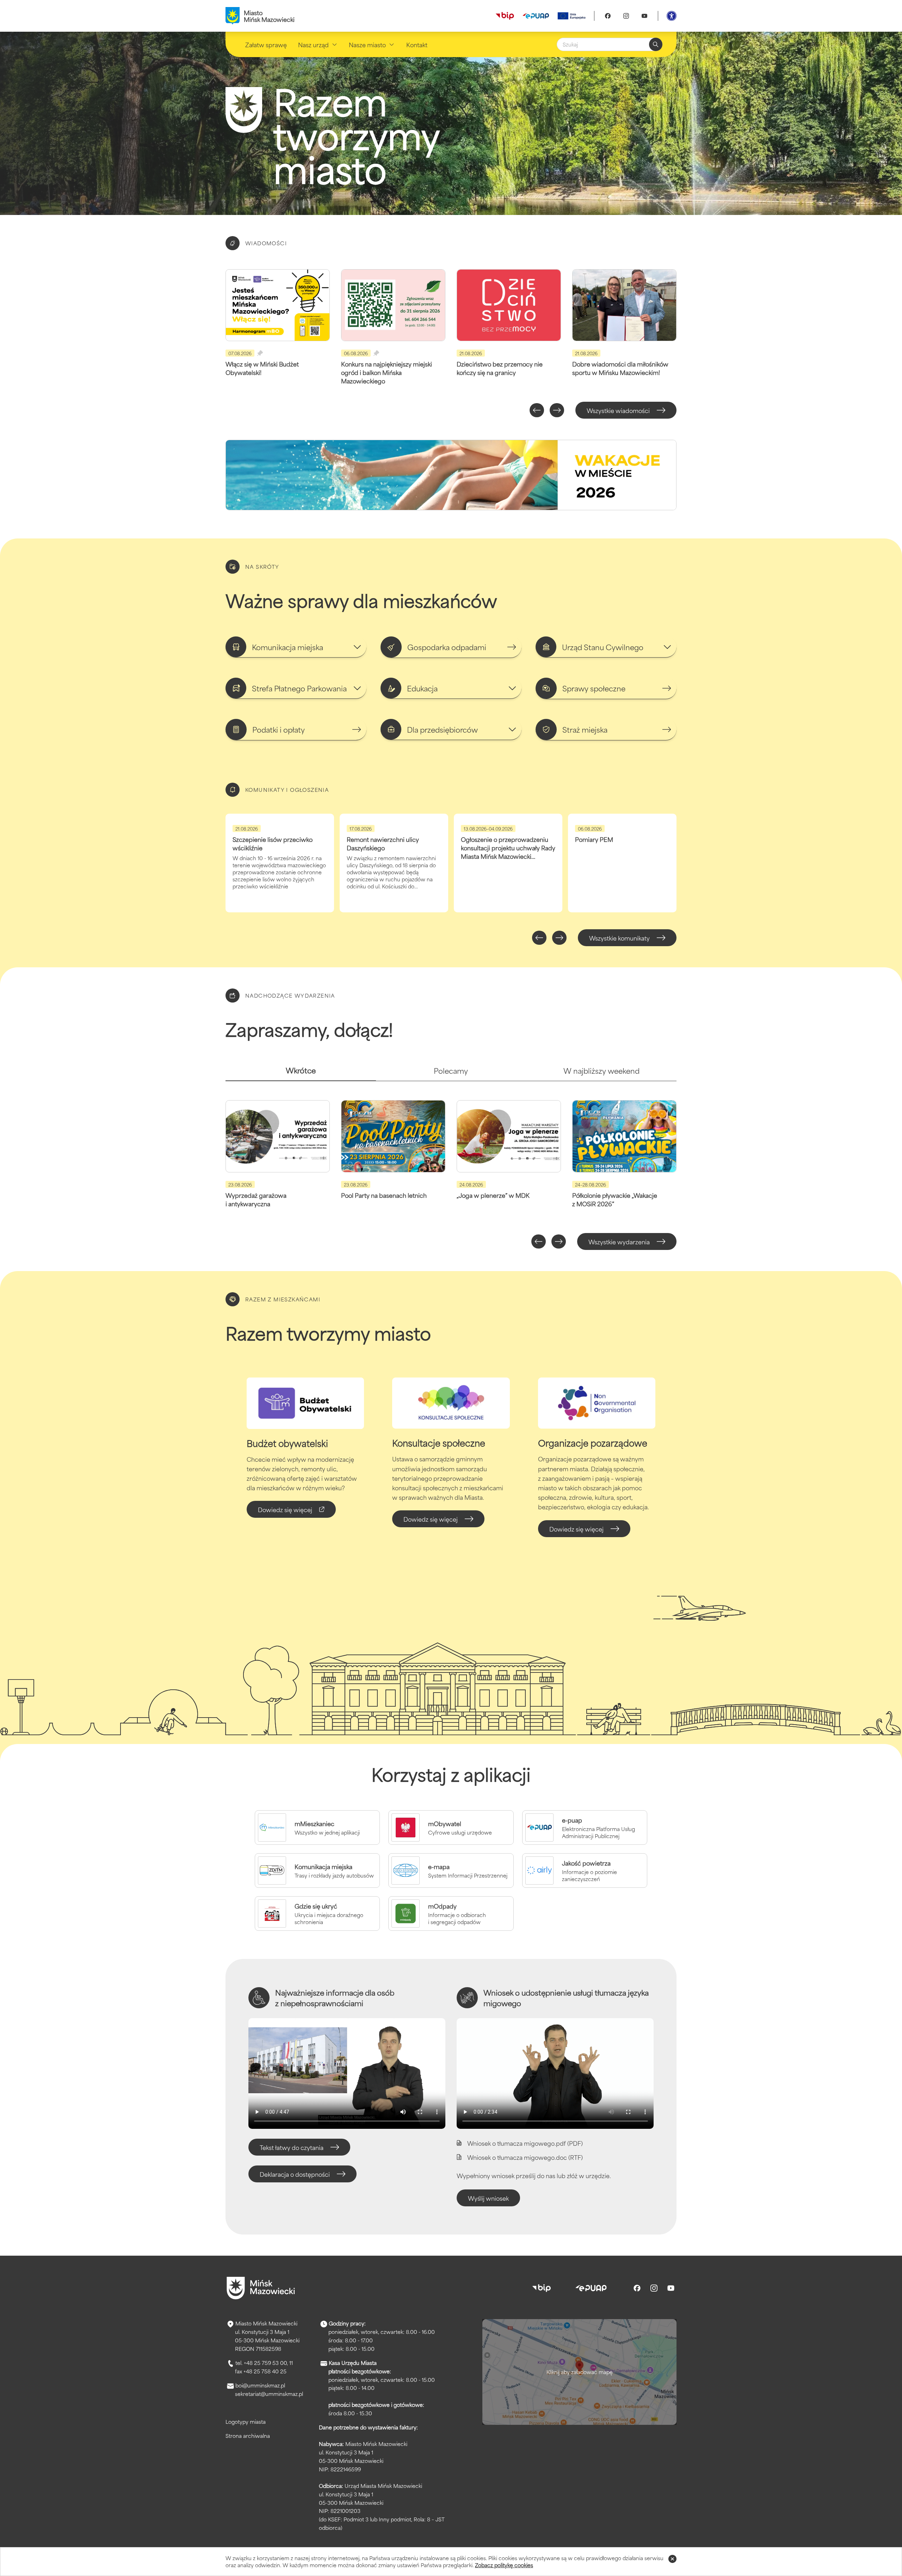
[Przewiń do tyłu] (537, 410)
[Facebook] (608, 16)
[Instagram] (626, 16)
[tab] (301, 1073)
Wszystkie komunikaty (619, 938)
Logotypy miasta (246, 2421)
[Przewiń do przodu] (557, 410)
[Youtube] (644, 16)
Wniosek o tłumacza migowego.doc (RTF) (525, 2157)
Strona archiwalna (248, 2436)
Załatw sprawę (266, 44)
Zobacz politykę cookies (504, 2565)
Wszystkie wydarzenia (619, 1241)
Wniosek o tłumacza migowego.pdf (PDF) (525, 2143)
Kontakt (417, 44)
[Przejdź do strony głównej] (261, 2288)
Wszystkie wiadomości (618, 410)
